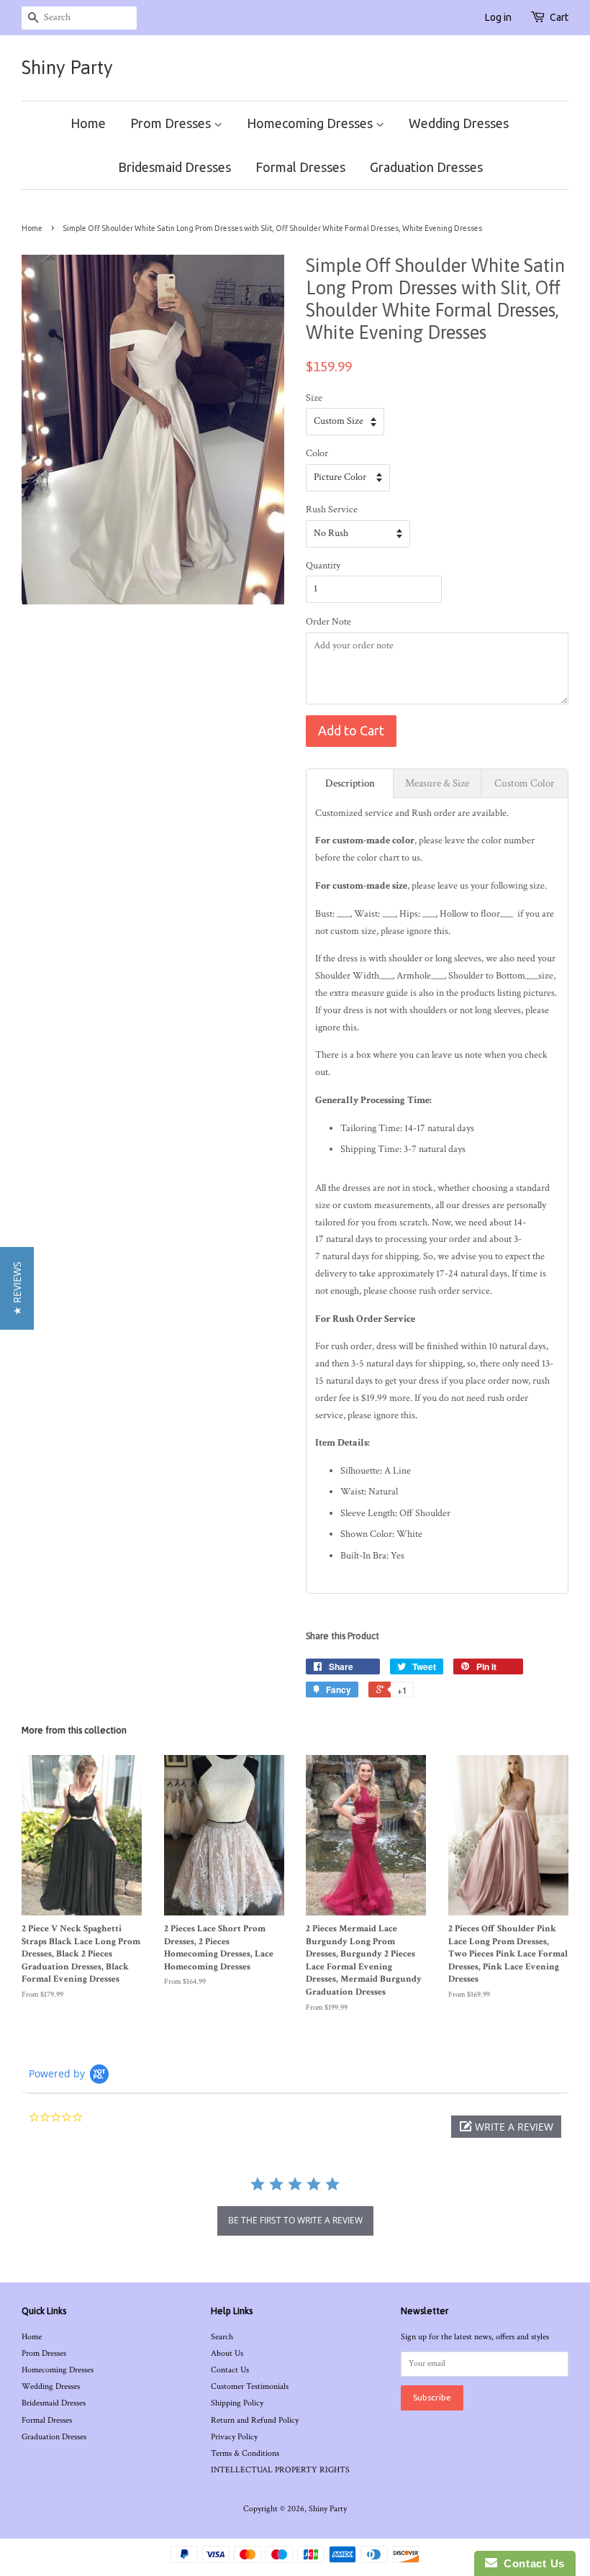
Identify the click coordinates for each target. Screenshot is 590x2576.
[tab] (350, 783)
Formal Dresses (300, 167)
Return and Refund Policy (255, 2420)
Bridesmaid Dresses (174, 167)
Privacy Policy (234, 2437)
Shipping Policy (237, 2403)
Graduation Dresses (426, 167)
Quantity (323, 566)
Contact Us (230, 2370)
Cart (559, 17)
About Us (227, 2353)
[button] (506, 2127)
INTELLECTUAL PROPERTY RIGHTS (280, 2470)
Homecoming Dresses (311, 123)
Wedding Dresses (459, 123)
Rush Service (332, 509)
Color (317, 453)
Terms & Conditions (245, 2453)
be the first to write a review (295, 2220)
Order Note (328, 622)
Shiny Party (67, 68)
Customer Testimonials (250, 2386)
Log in (498, 17)
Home (88, 123)
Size (314, 398)
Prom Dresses (172, 123)
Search (222, 2337)
